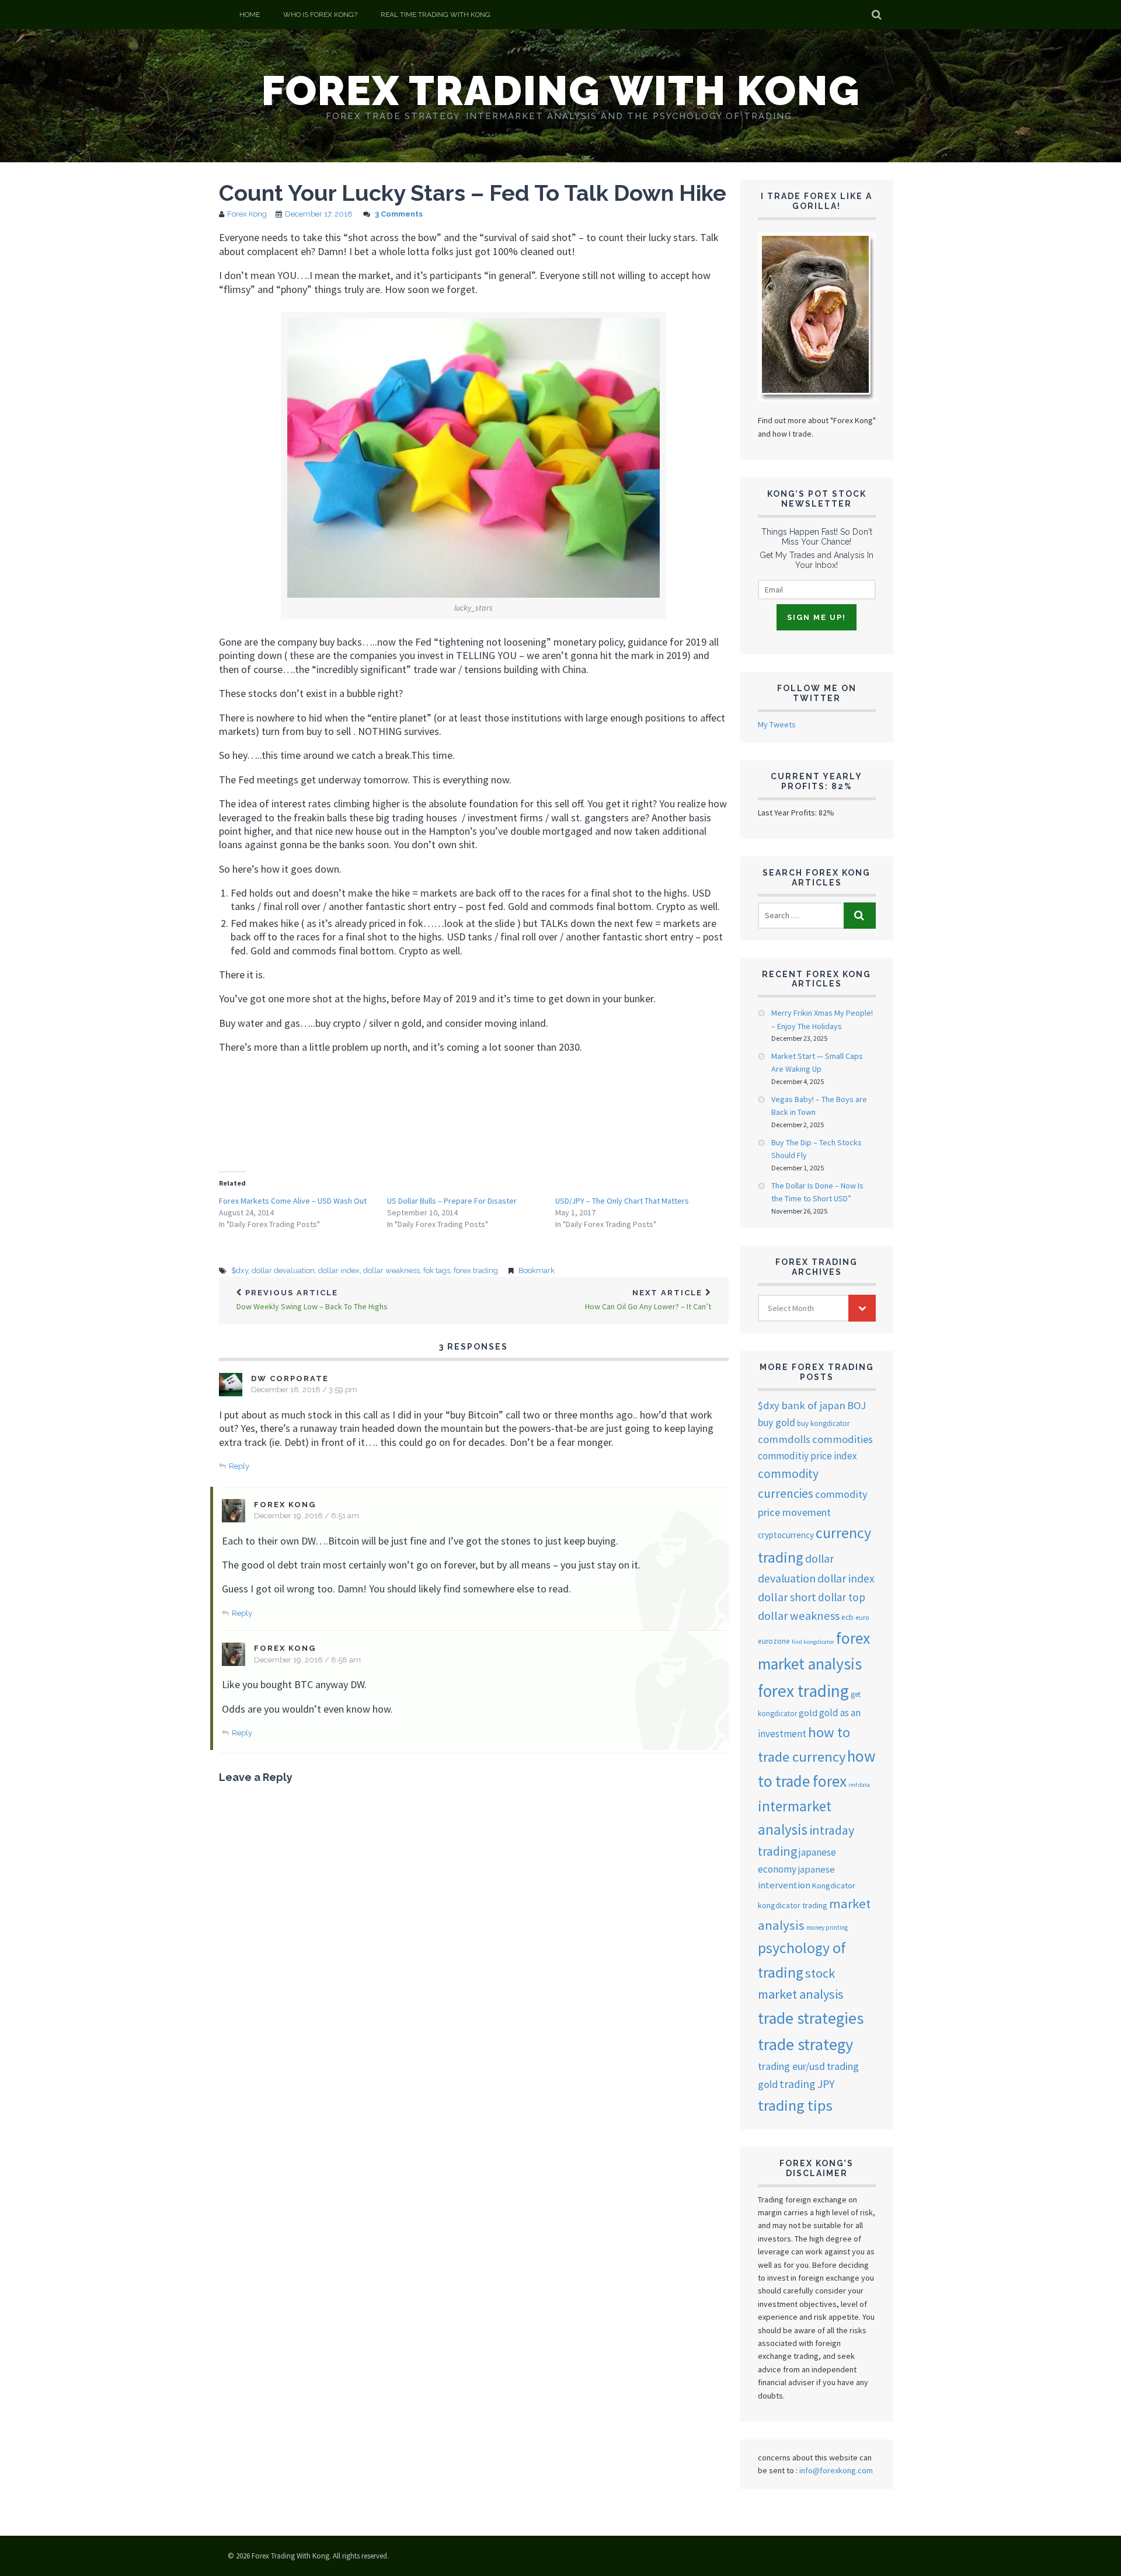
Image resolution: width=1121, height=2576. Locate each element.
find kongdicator (813, 1642)
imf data (859, 1785)
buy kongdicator (823, 1423)
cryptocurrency (786, 1535)
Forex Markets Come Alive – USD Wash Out (293, 1201)
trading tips (795, 2105)
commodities (843, 1439)
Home (250, 15)
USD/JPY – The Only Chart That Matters (622, 1201)
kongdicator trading (793, 1905)
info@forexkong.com (836, 2470)
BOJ (857, 1405)
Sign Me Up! (817, 617)
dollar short (787, 1597)
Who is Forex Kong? (320, 15)
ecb (847, 1617)
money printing (827, 1927)
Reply (239, 1466)
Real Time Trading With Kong (436, 15)
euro (862, 1617)
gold (808, 1713)
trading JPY (807, 2084)
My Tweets (777, 724)
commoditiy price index (807, 1456)
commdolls (784, 1439)
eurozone (774, 1641)
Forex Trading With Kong (561, 90)
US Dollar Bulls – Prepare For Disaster (452, 1201)
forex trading (476, 1270)
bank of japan (813, 1405)
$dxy (240, 1270)
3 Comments (399, 214)
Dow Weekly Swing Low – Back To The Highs (312, 1300)
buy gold (777, 1423)
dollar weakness (391, 1270)
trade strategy (805, 2044)
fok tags (437, 1270)
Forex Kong (247, 214)
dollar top (842, 1597)
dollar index (339, 1270)
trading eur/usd (791, 2066)
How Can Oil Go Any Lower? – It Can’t (648, 1300)
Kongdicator (834, 1885)
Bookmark (537, 1270)
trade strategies (811, 2018)
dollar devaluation (283, 1270)
